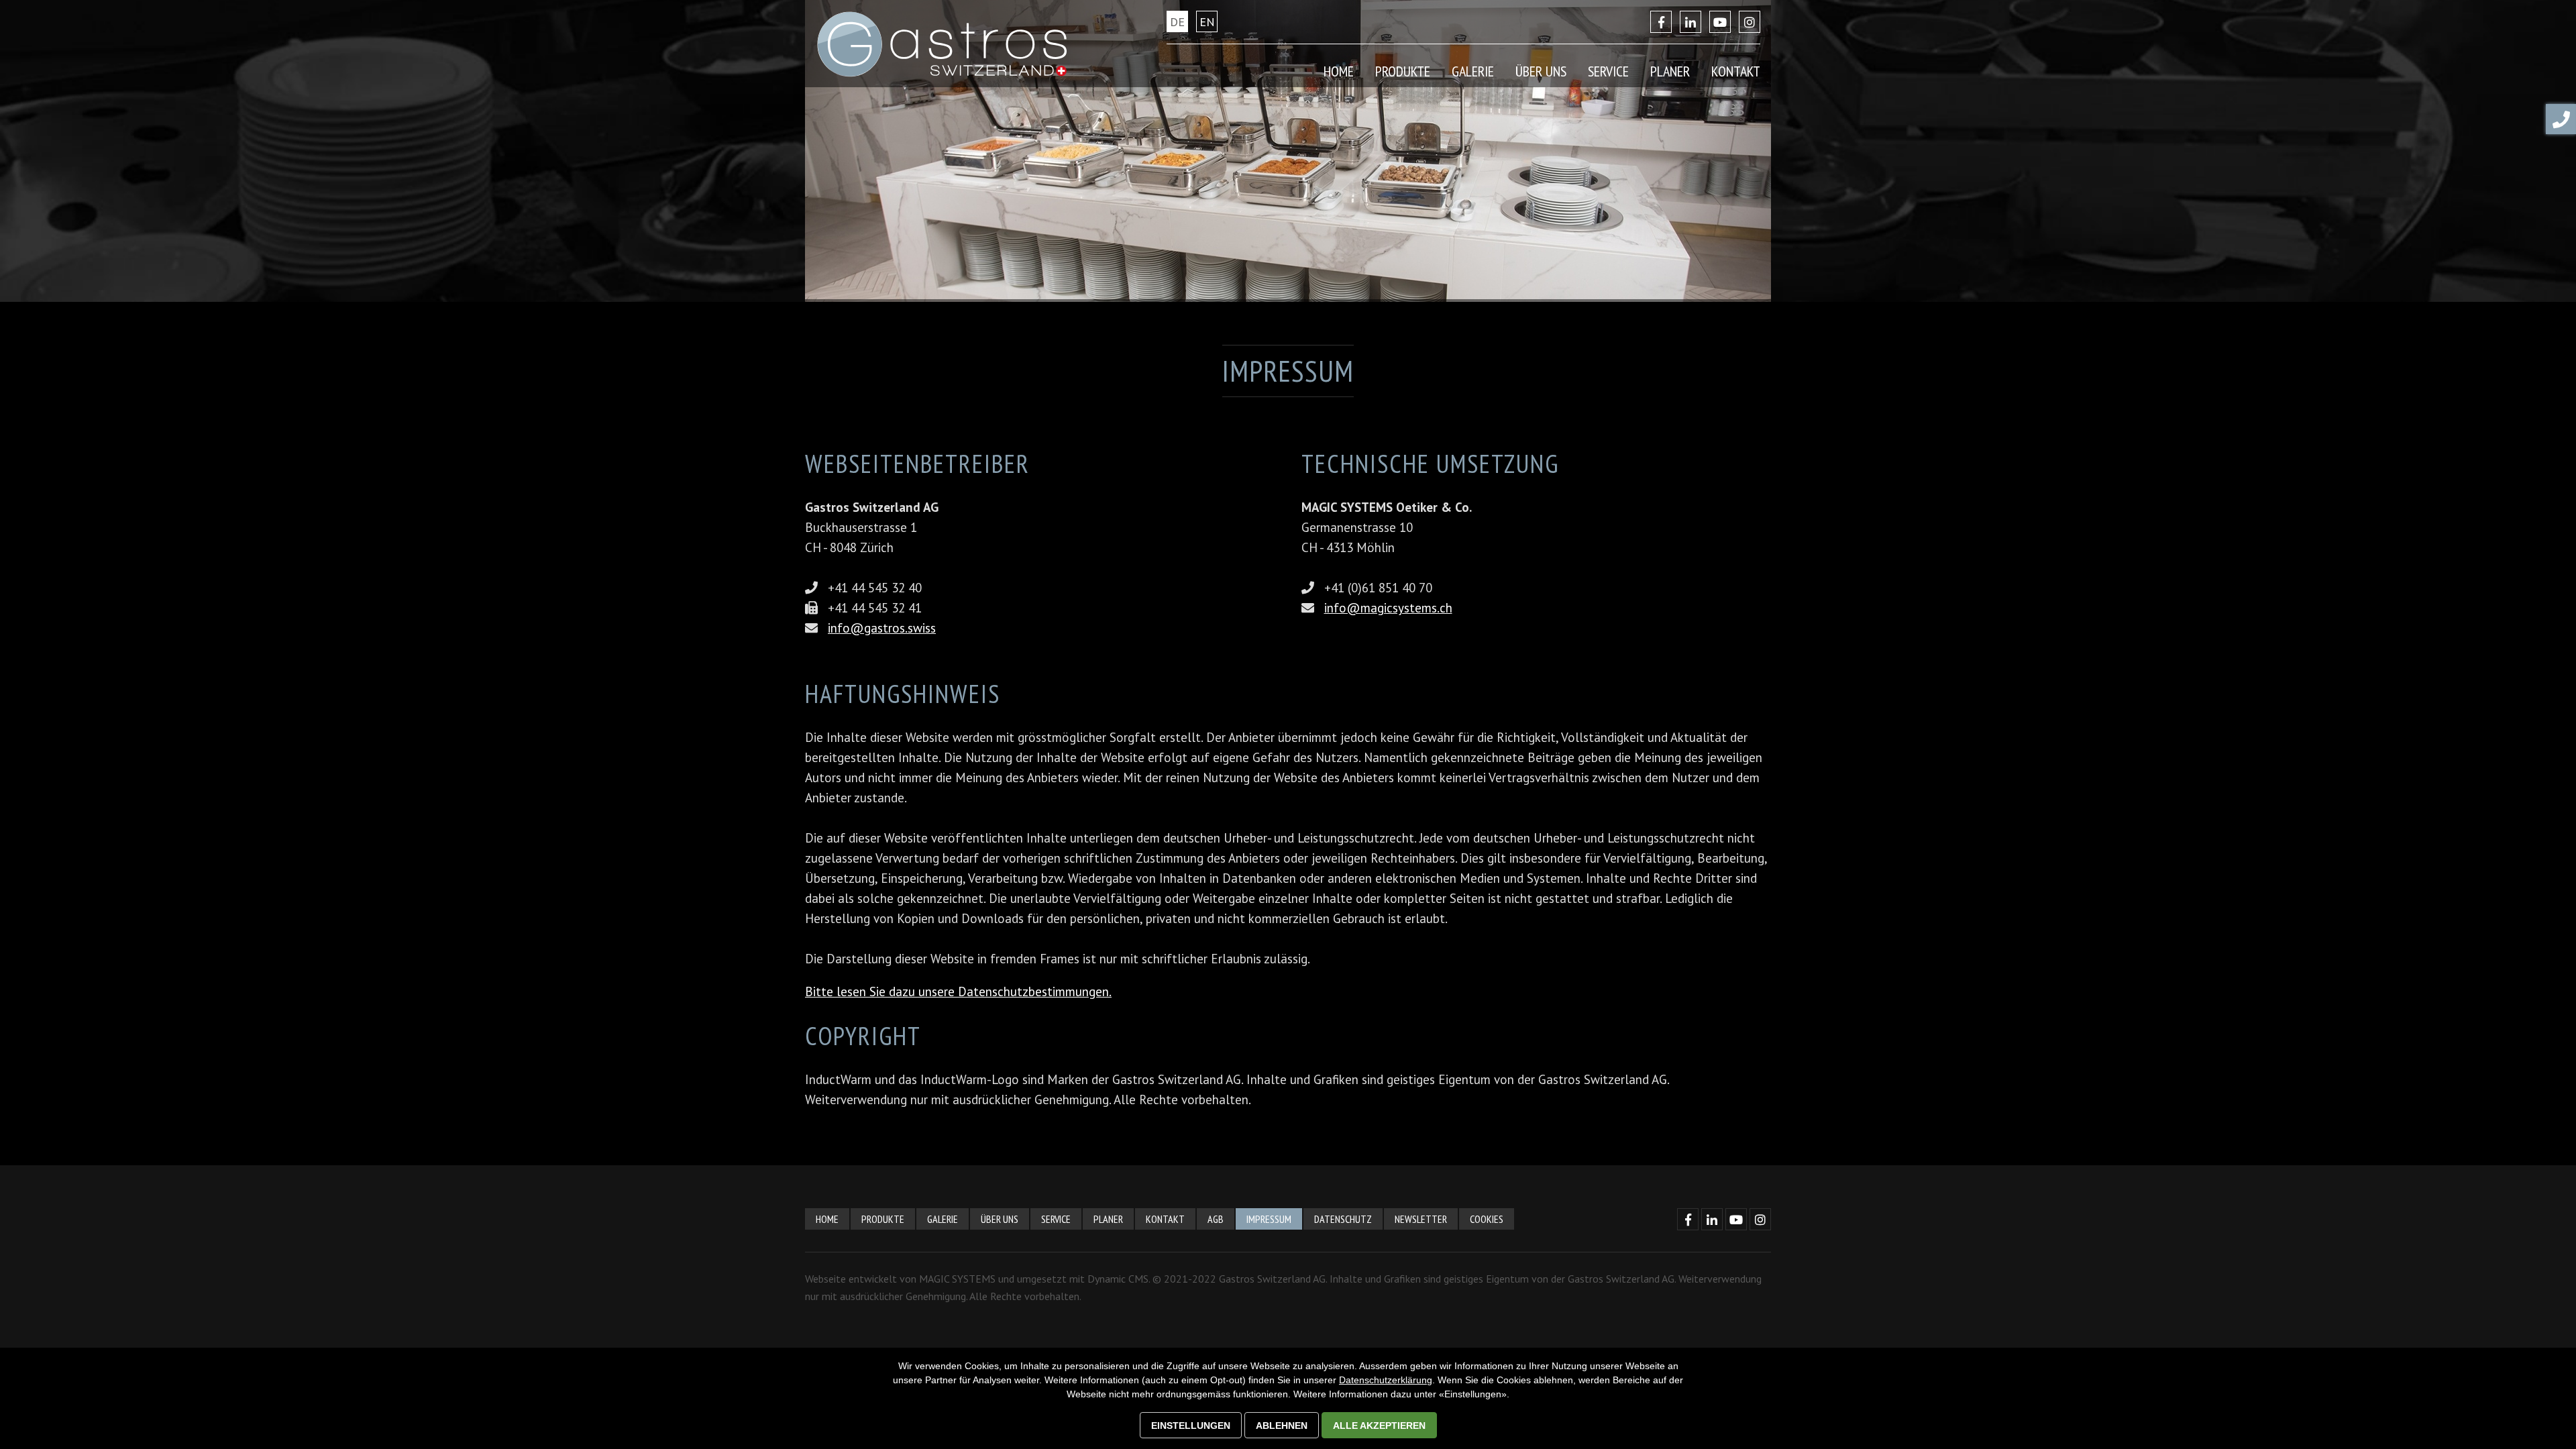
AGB (1216, 1219)
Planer (1670, 71)
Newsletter (1421, 1219)
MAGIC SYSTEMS (957, 1279)
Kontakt (1165, 1219)
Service (1056, 1219)
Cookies (1487, 1219)
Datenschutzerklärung (1386, 1380)
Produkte (883, 1219)
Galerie (1473, 71)
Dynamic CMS (1118, 1279)
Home (1339, 71)
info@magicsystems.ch (1388, 608)
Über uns (1000, 1219)
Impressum (1269, 1219)
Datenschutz (1343, 1219)
